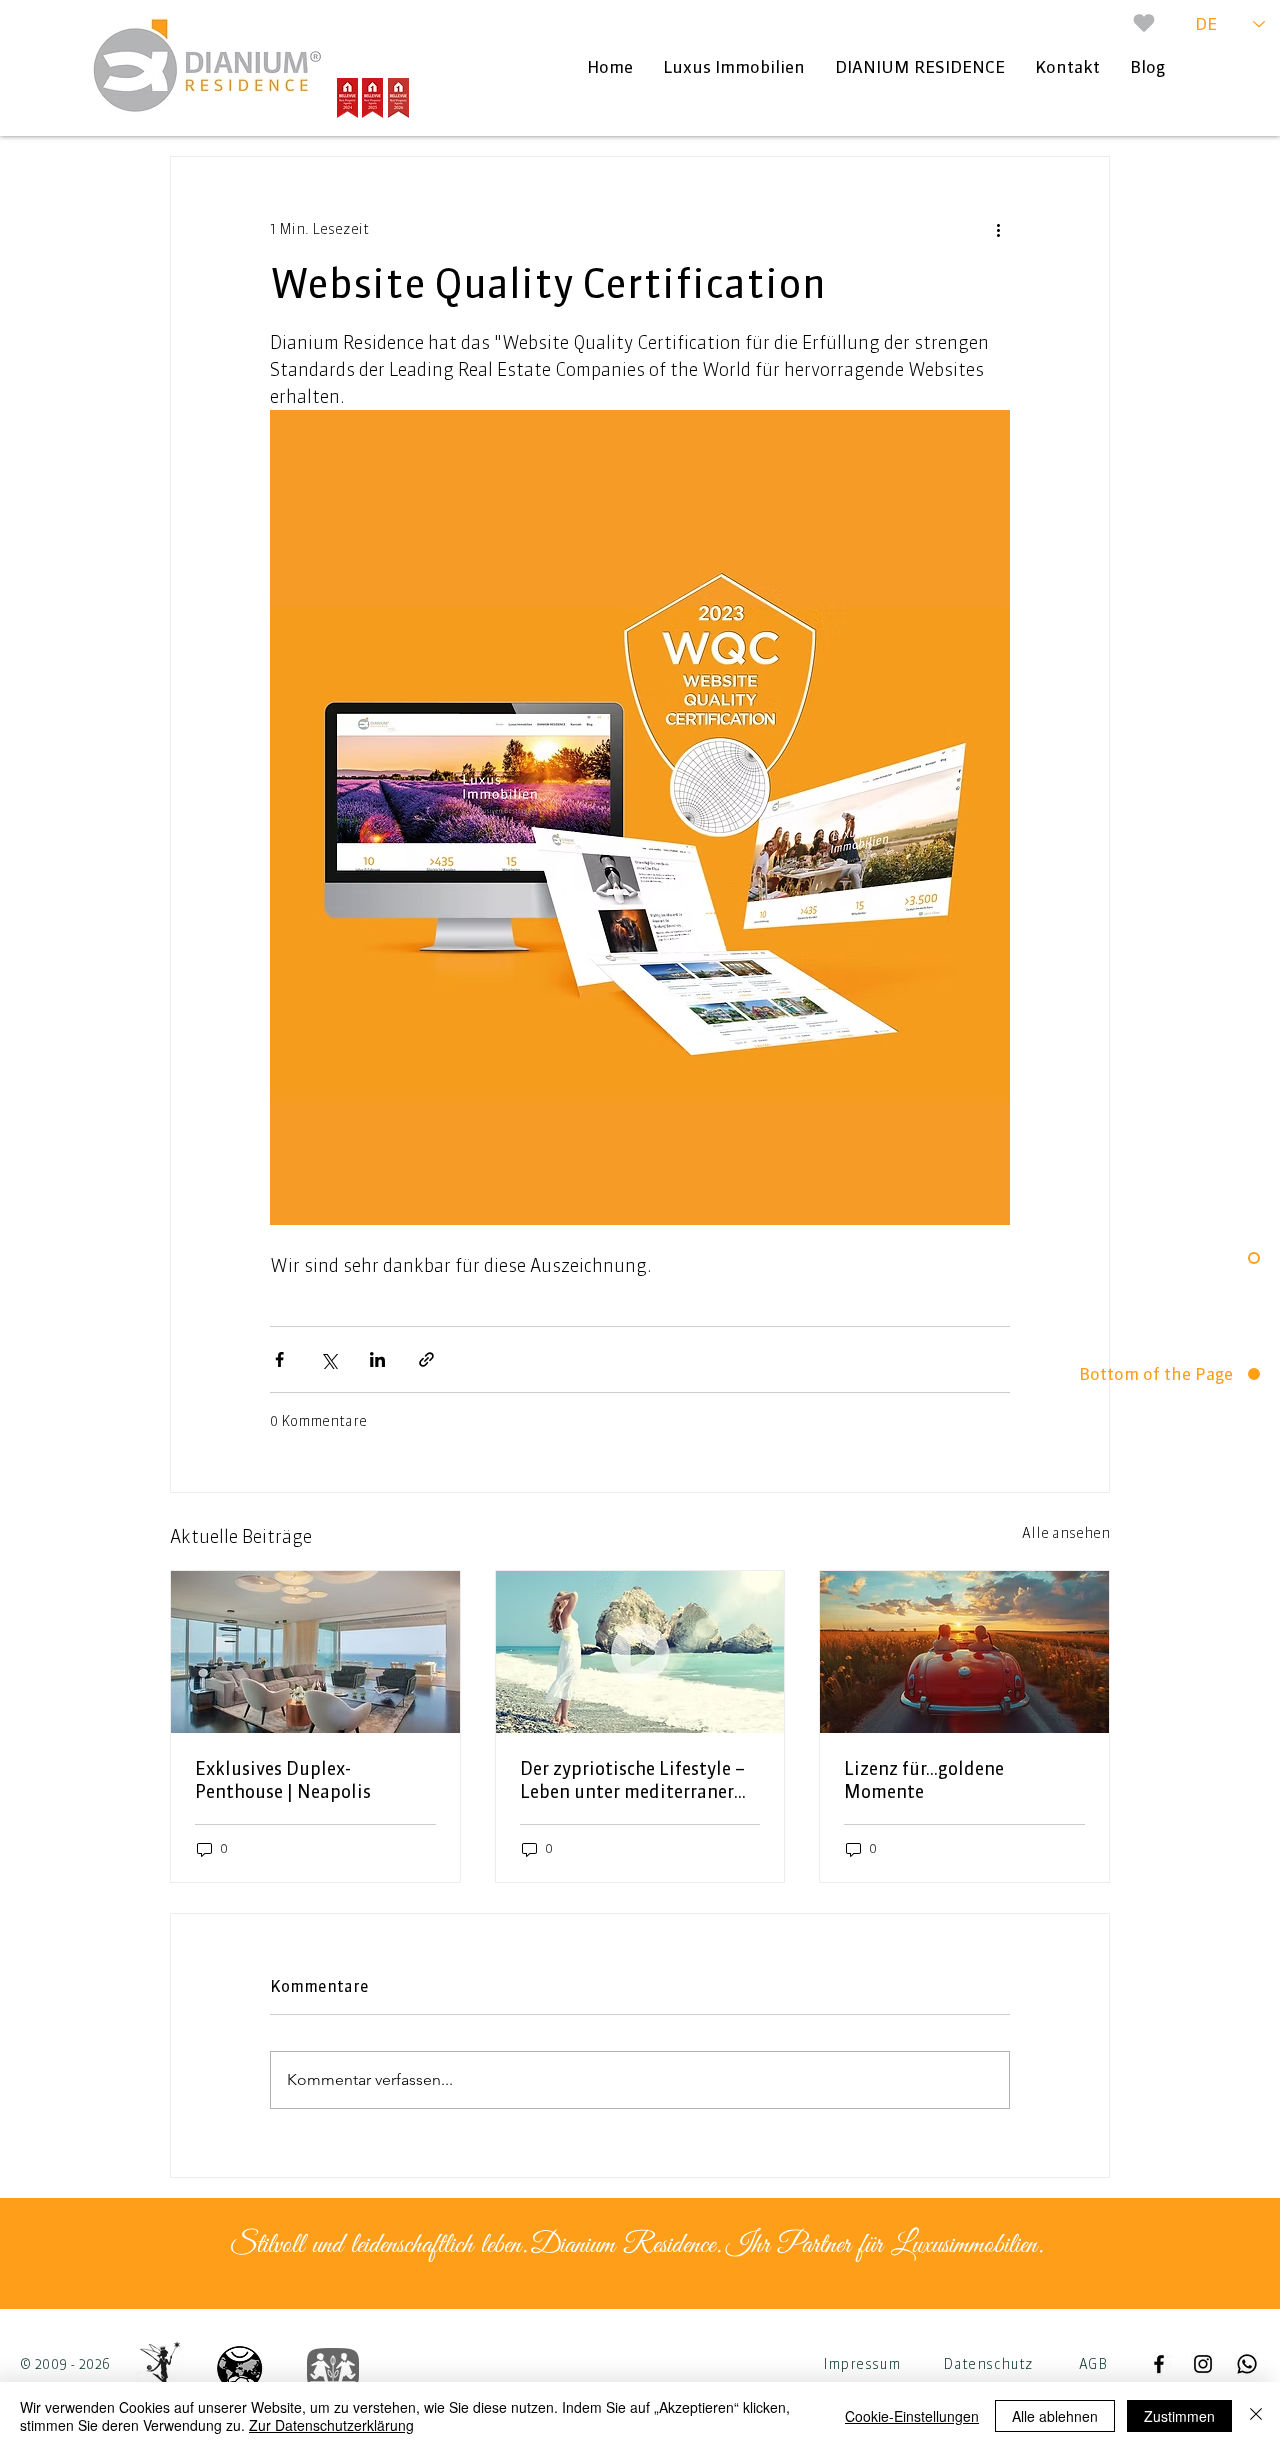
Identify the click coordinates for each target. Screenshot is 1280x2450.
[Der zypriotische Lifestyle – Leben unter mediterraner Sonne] (640, 1652)
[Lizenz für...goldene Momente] (964, 1652)
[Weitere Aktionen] (998, 229)
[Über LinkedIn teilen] (377, 1359)
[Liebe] (1144, 23)
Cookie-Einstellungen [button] (912, 2416)
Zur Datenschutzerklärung (331, 2425)
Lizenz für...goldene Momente (924, 1780)
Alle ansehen (1066, 1533)
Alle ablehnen (1055, 2416)
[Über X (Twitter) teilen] (328, 1359)
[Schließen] (1256, 2416)
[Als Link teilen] (426, 1359)
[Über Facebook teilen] (279, 1359)
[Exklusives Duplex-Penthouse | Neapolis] (315, 1652)
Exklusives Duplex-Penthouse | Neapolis (283, 1780)
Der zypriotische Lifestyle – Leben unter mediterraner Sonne (632, 1780)
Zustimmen (1179, 2416)
